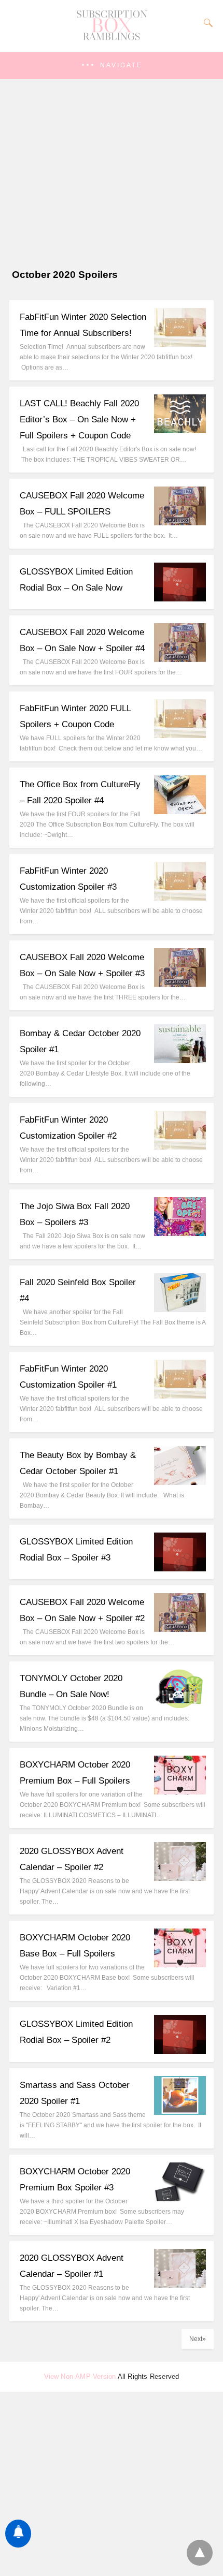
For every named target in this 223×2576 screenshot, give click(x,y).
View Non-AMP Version (80, 2376)
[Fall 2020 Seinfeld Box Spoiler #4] (180, 1309)
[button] (112, 65)
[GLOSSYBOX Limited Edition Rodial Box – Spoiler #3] (180, 1569)
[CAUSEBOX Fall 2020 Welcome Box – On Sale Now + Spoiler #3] (180, 984)
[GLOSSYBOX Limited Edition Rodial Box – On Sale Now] (180, 599)
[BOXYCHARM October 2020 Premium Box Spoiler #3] (180, 2198)
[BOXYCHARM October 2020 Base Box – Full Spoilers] (180, 1964)
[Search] (206, 23)
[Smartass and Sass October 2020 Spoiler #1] (180, 2112)
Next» (198, 2339)
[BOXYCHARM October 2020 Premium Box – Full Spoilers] (180, 1792)
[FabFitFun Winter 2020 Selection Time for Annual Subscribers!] (180, 344)
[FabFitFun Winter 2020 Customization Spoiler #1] (180, 1396)
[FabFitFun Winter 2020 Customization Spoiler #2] (180, 1147)
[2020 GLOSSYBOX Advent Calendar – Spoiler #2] (180, 1878)
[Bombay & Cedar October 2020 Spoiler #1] (180, 1060)
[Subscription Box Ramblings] (112, 38)
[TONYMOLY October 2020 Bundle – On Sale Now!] (180, 1705)
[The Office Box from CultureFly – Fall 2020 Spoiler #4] (180, 811)
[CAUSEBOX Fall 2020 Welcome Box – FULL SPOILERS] (180, 522)
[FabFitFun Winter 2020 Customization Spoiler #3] (180, 898)
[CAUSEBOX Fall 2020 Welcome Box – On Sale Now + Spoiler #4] (180, 659)
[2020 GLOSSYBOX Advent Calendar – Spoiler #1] (180, 2285)
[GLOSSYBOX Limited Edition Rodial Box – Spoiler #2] (180, 2051)
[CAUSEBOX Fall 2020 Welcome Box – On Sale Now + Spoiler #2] (180, 1629)
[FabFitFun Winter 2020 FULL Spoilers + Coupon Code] (180, 735)
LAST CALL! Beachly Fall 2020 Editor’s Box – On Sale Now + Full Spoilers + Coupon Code (79, 419)
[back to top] (200, 2553)
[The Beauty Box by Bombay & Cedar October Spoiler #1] (180, 1482)
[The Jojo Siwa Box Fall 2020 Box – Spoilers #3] (180, 1233)
